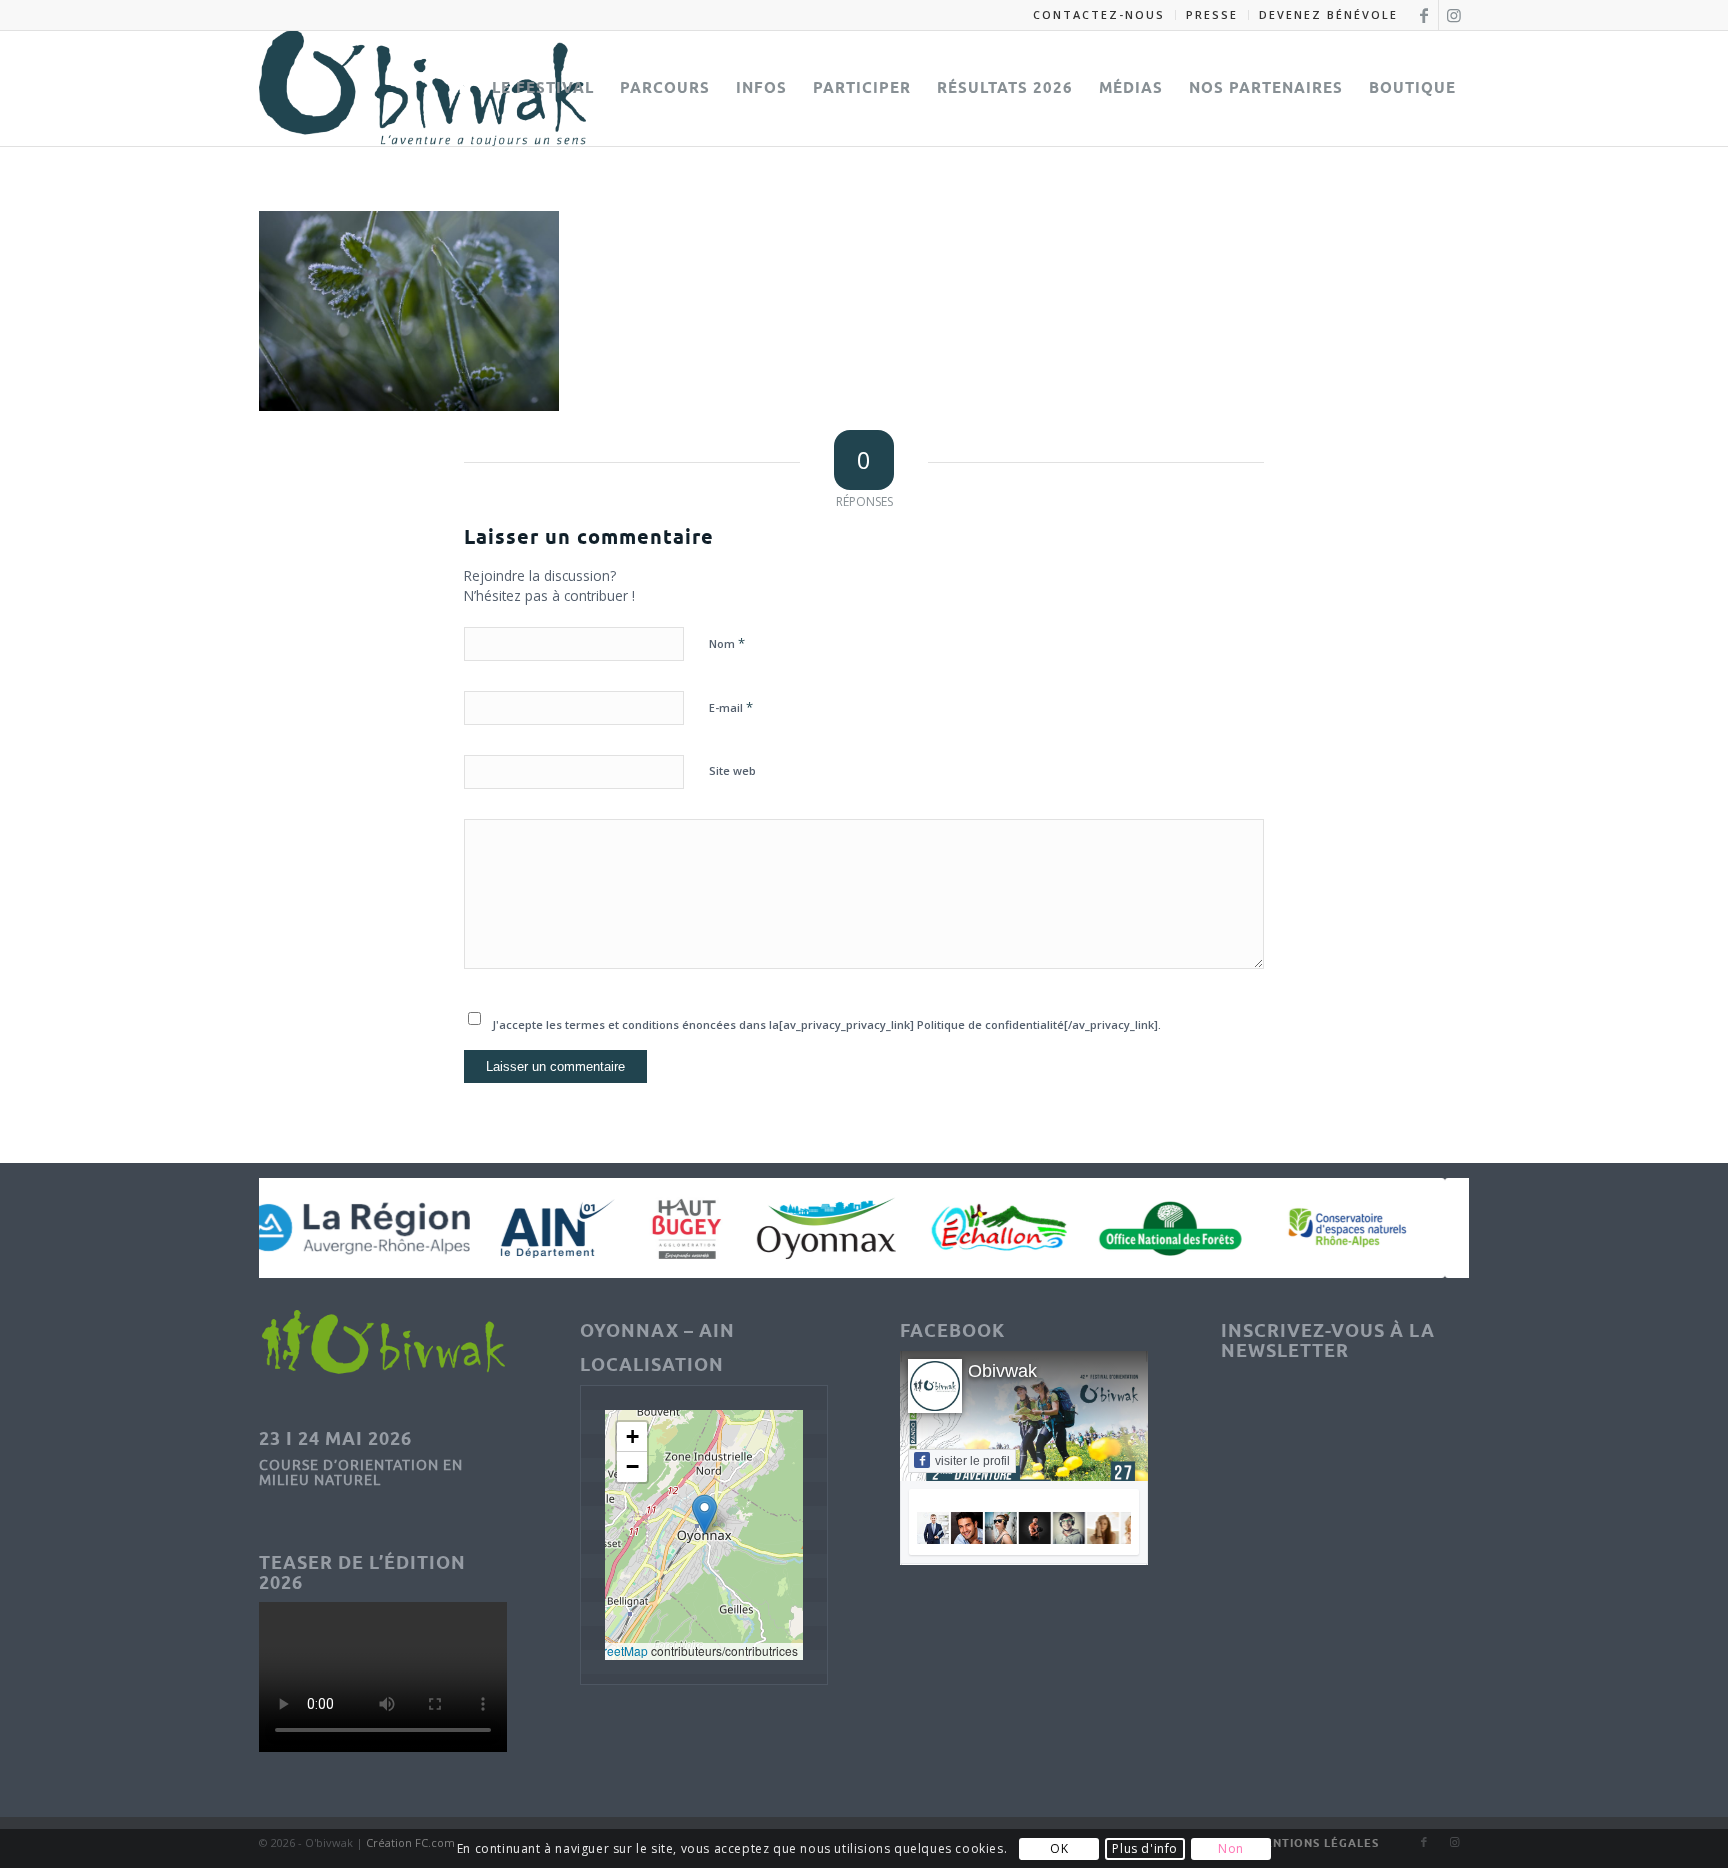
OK (1059, 1848)
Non (1231, 1848)
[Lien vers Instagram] (1454, 15)
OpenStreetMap (605, 1650)
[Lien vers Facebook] (1423, 15)
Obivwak (1002, 1371)
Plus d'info (1145, 1848)
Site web (732, 770)
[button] (704, 1514)
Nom (727, 643)
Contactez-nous (1099, 14)
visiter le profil (972, 1461)
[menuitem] (1099, 15)
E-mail (731, 707)
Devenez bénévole (1328, 14)
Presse (1212, 14)
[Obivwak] (422, 88)
